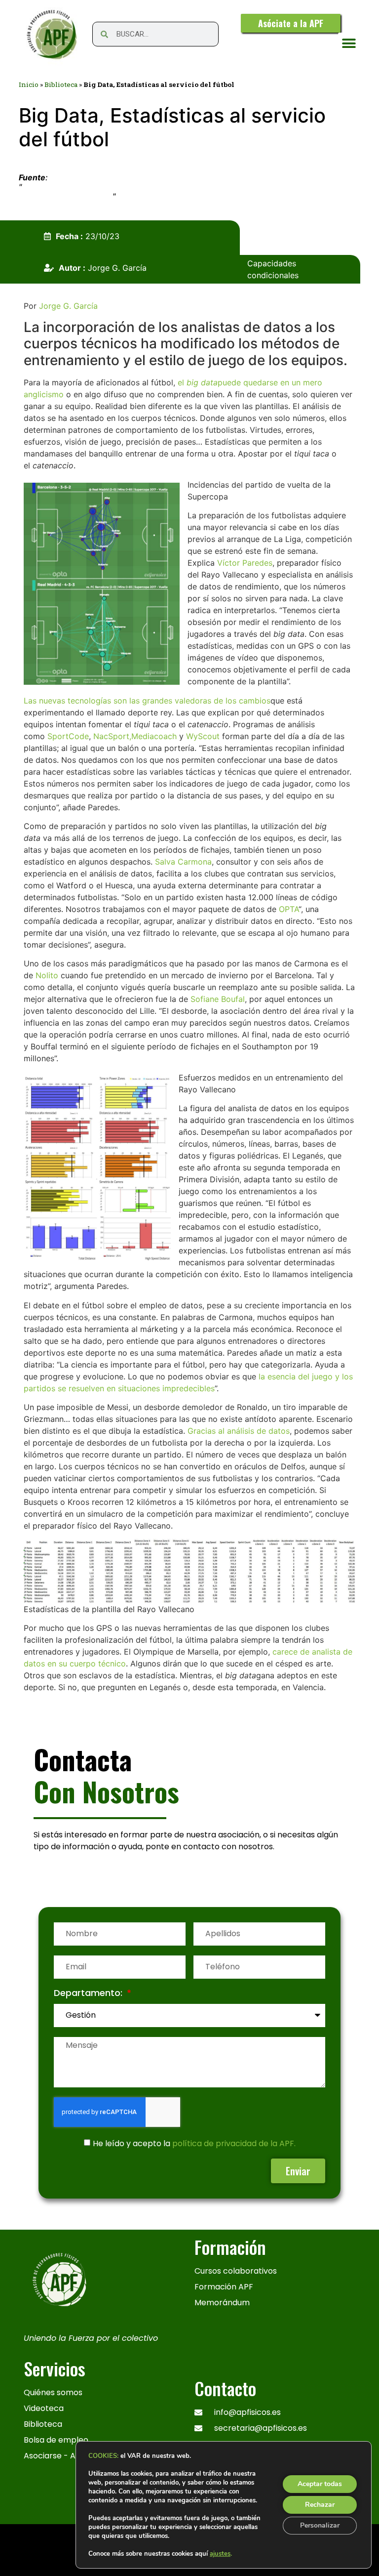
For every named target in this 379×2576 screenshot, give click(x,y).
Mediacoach (154, 736)
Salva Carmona (183, 862)
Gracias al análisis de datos (239, 1431)
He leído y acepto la (194, 2143)
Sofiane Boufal (218, 999)
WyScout (203, 736)
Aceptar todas (320, 2484)
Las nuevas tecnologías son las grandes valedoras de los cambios (147, 701)
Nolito (47, 975)
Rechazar (320, 2505)
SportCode (68, 736)
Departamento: (89, 1994)
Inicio (29, 84)
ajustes (220, 2554)
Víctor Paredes (245, 563)
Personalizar (320, 2525)
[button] (349, 44)
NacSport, (112, 736)
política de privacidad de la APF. (234, 2143)
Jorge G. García (68, 306)
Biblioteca (61, 84)
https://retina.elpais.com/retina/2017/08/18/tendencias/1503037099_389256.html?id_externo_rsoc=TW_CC (178, 191)
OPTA (289, 909)
